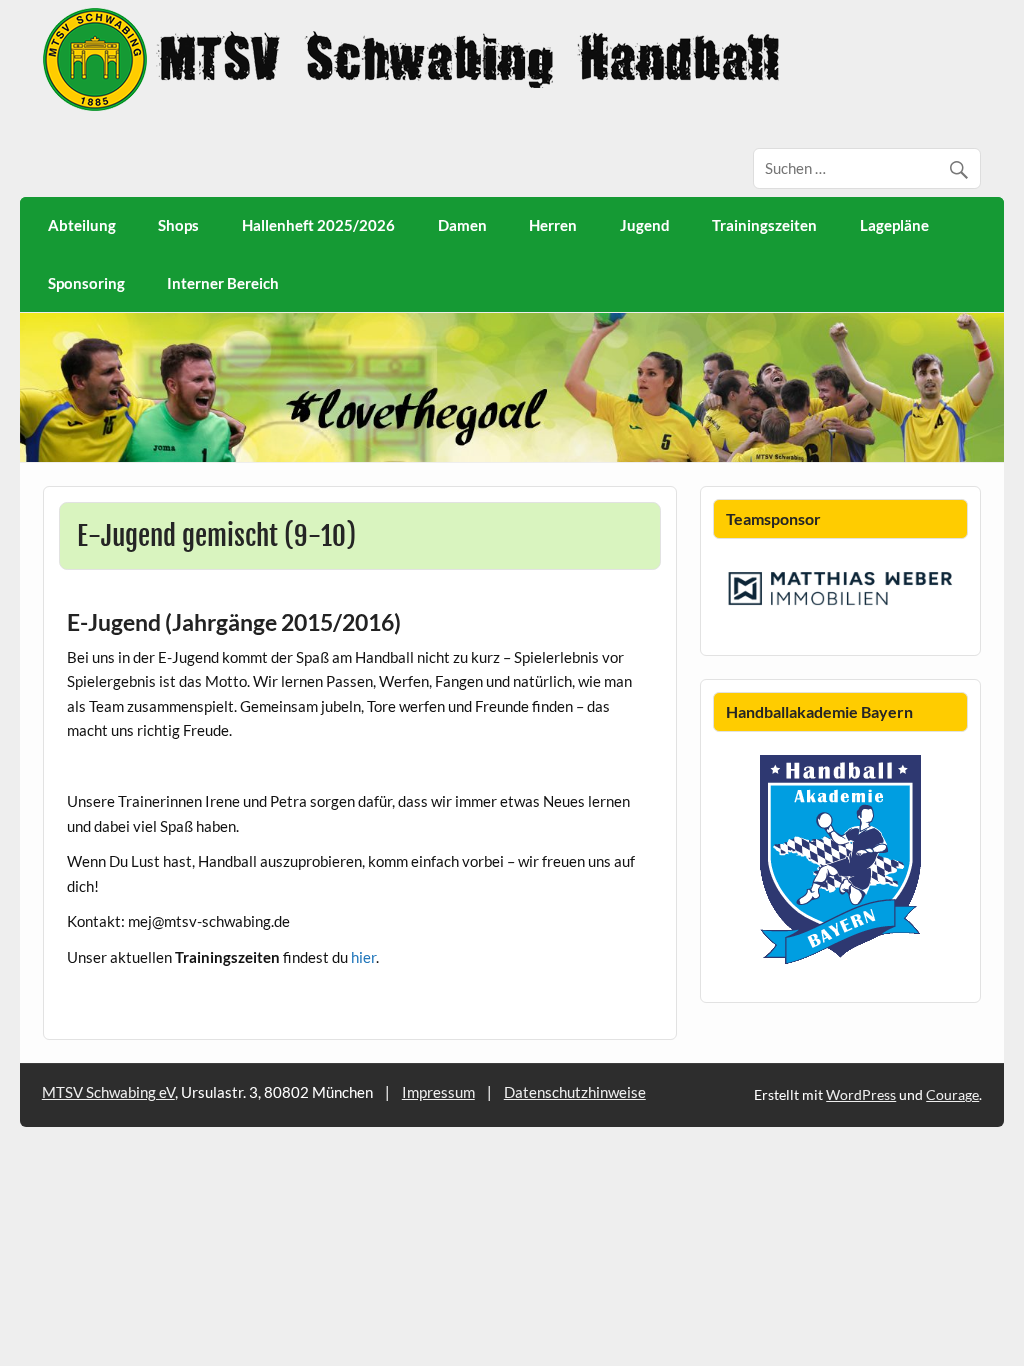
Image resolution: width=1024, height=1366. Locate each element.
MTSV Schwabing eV (108, 1092)
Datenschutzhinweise (575, 1092)
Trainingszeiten (764, 225)
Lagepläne (894, 225)
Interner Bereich (223, 283)
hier (363, 957)
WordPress (861, 1094)
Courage (952, 1094)
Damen (462, 225)
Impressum (438, 1092)
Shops (178, 225)
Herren (553, 225)
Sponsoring (86, 283)
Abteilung (82, 225)
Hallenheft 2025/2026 (318, 225)
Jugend (645, 225)
